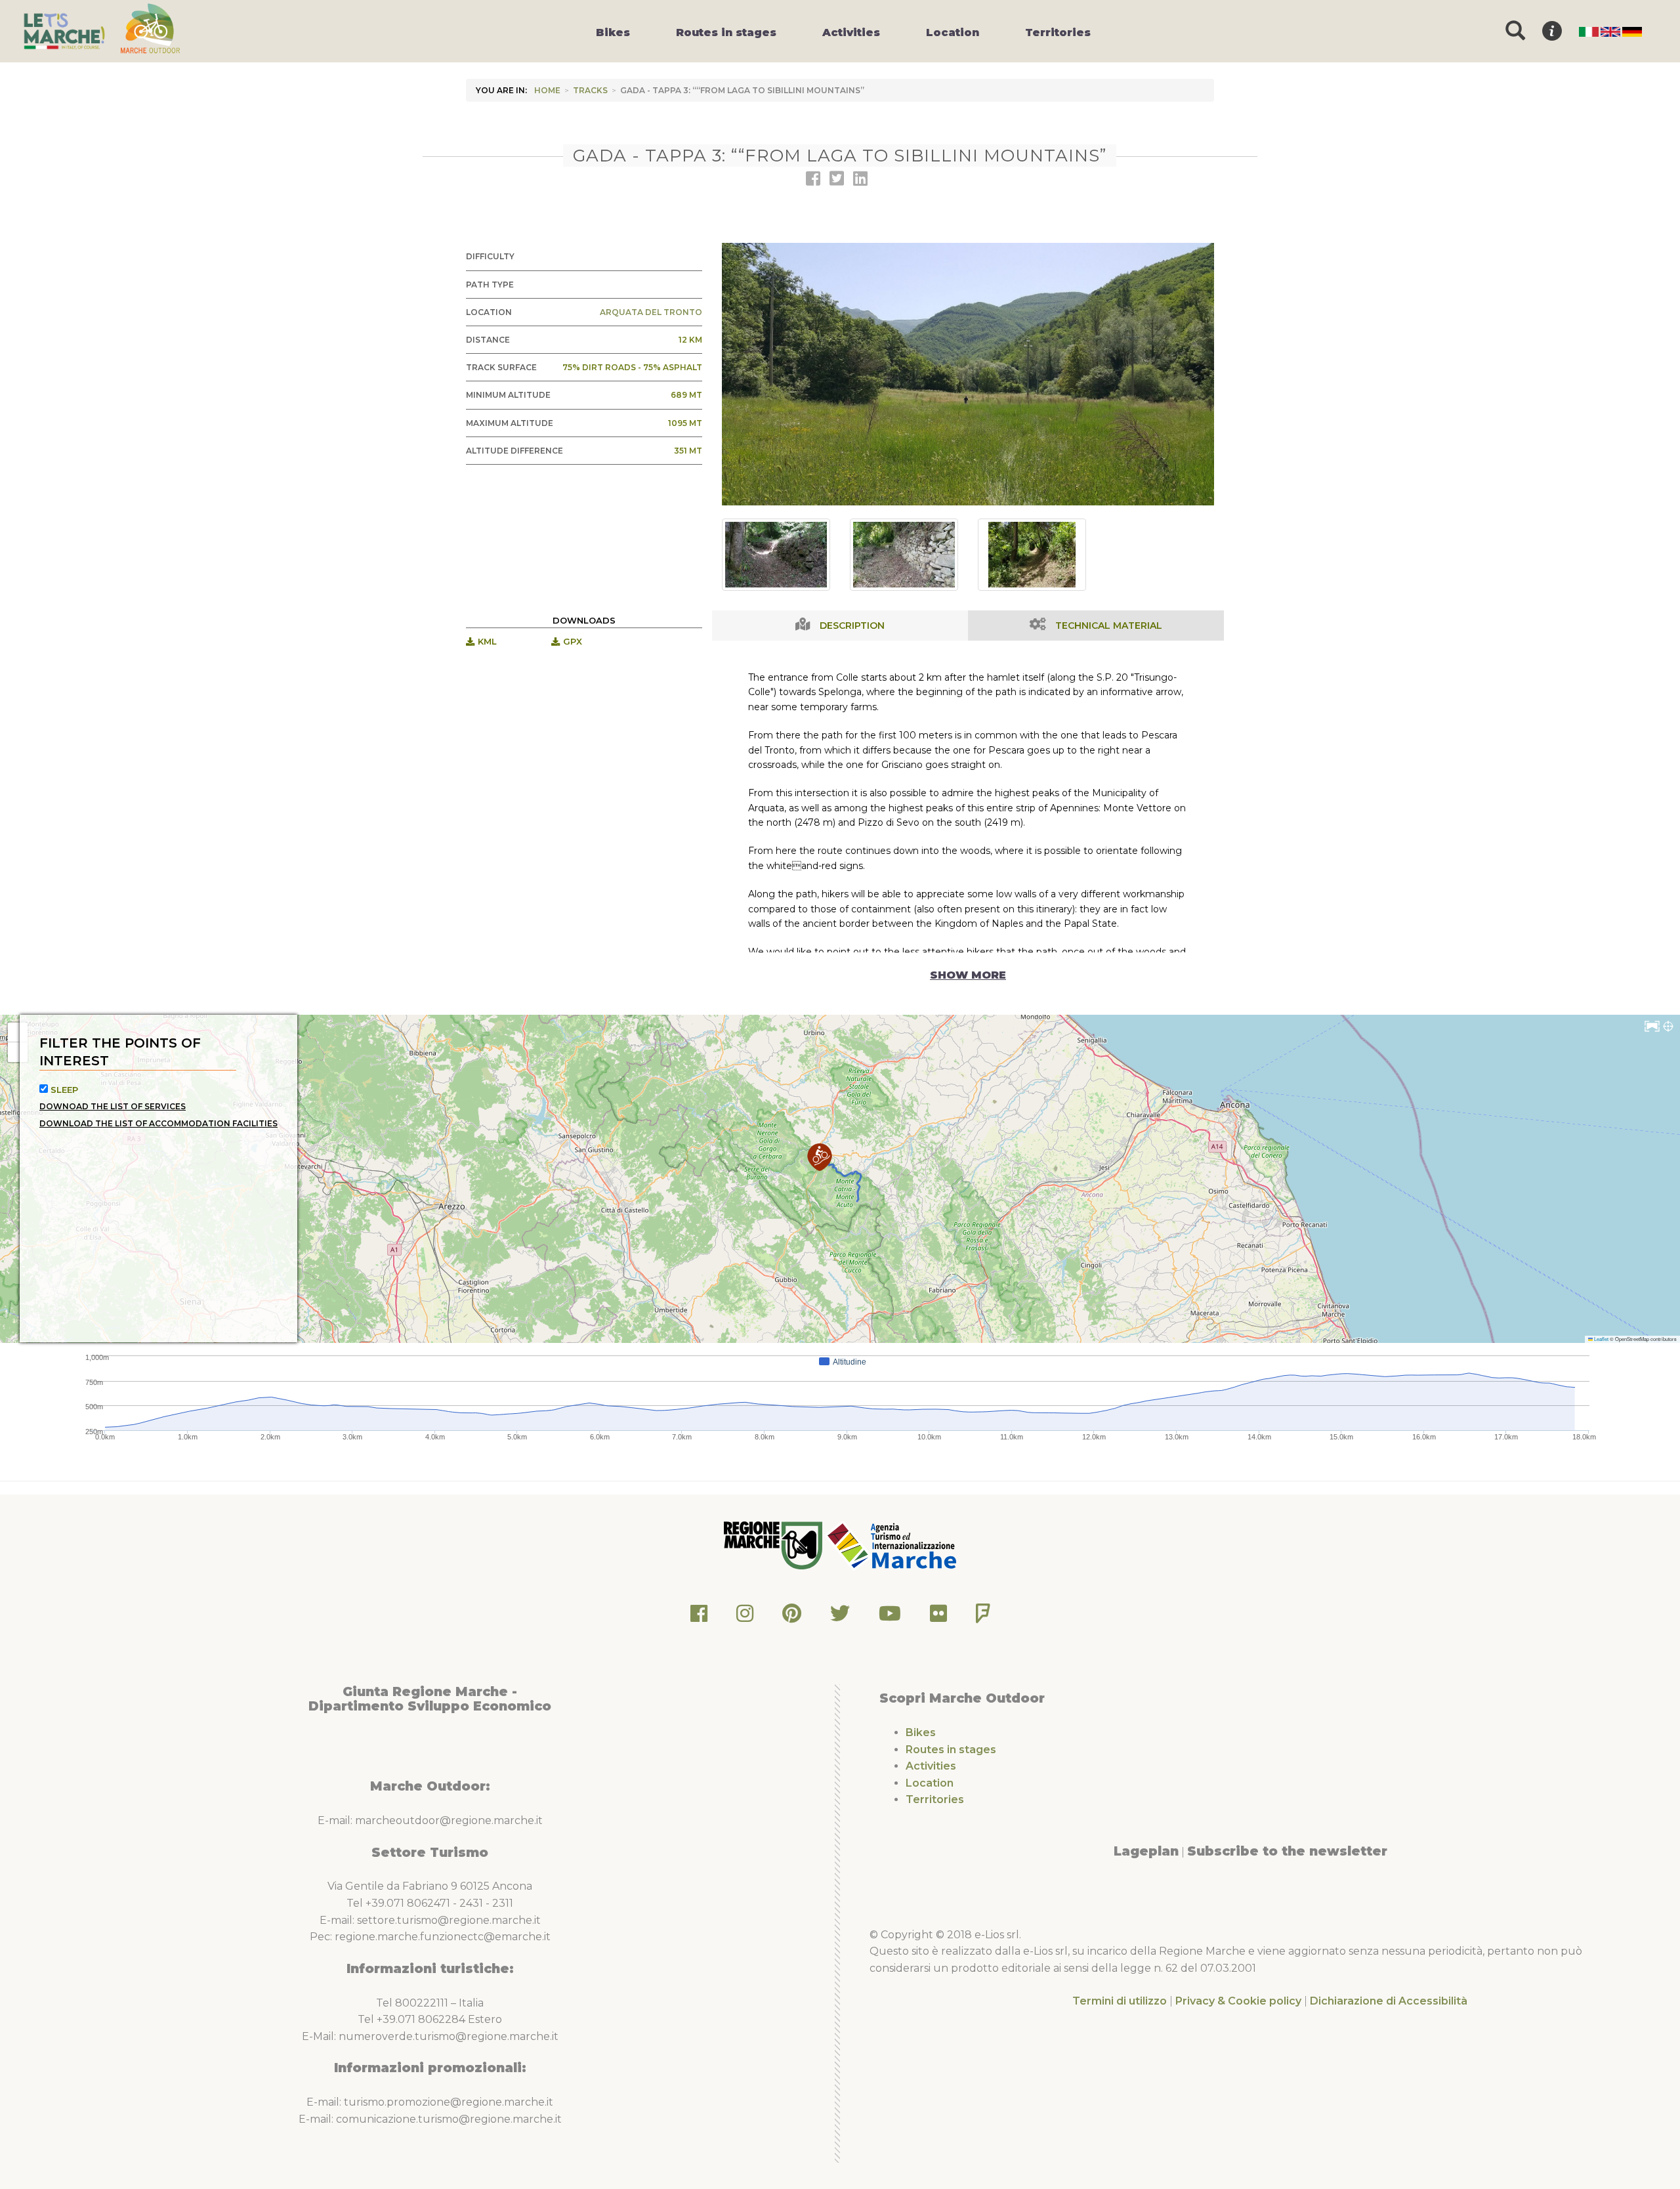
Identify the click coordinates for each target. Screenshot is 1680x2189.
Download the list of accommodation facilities (158, 1123)
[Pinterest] (792, 1617)
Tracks (590, 90)
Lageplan (1146, 1851)
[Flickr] (938, 1617)
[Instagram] (745, 1617)
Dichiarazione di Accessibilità (1389, 2001)
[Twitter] (840, 1617)
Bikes (921, 1732)
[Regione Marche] (774, 1545)
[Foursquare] (983, 1617)
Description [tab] (852, 626)
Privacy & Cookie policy (1238, 2001)
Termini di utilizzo (1120, 2001)
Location (930, 1783)
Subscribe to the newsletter (1287, 1851)
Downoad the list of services (113, 1106)
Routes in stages (951, 1750)
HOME (547, 90)
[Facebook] (699, 1617)
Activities (931, 1766)
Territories (935, 1799)
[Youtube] (890, 1617)
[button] (820, 1157)
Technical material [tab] (1109, 626)
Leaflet (1601, 1339)
